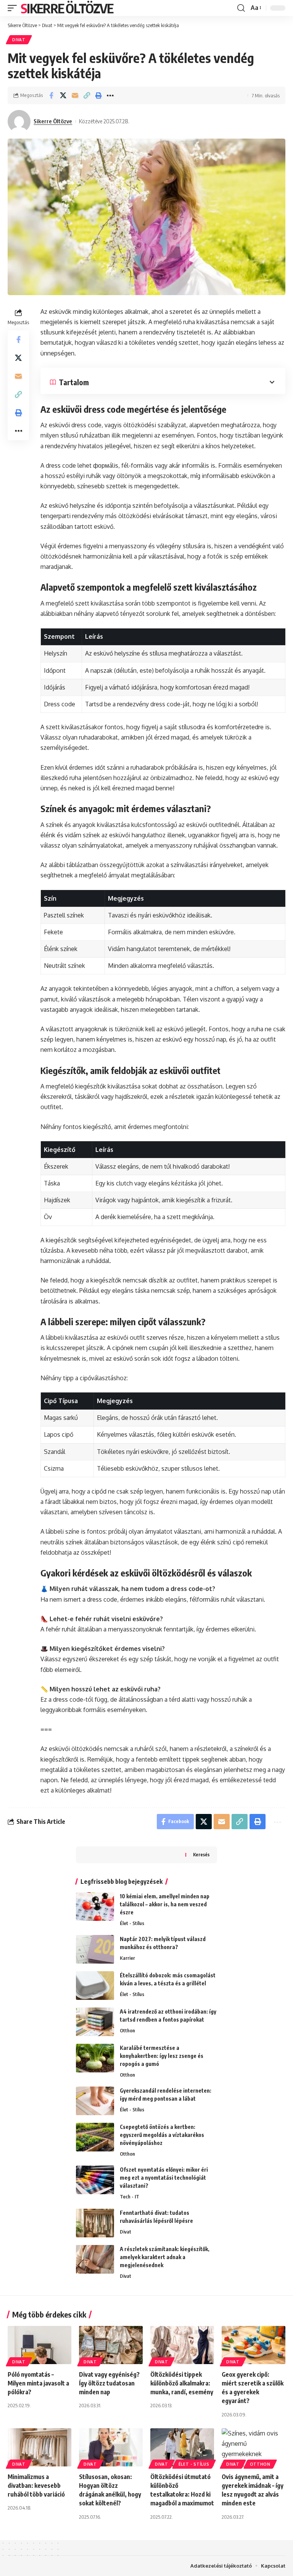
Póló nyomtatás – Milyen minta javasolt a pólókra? (38, 2383)
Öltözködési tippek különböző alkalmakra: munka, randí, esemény (182, 2383)
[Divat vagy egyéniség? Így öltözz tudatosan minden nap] (111, 2345)
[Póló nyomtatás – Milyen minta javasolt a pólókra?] (39, 2345)
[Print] (98, 95)
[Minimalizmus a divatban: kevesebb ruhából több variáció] (39, 2447)
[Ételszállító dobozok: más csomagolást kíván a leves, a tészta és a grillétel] (95, 1986)
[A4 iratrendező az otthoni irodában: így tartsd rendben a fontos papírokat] (95, 2022)
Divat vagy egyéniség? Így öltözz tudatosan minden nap (109, 2383)
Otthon (127, 2030)
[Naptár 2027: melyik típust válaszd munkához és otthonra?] (95, 1949)
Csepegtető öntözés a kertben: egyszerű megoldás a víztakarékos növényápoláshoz (162, 2135)
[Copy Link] (87, 95)
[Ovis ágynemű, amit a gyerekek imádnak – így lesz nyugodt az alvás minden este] (254, 2447)
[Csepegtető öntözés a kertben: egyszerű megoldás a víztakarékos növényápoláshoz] (95, 2137)
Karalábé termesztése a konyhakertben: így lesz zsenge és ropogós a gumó (162, 2056)
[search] (241, 8)
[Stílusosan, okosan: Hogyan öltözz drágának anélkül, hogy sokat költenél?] (111, 2447)
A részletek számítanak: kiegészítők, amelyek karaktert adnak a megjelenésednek (165, 2257)
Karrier (127, 1958)
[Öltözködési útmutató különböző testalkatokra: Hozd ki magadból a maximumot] (182, 2447)
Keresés (201, 1855)
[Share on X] (63, 95)
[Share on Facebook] (51, 95)
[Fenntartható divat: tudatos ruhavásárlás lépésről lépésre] (95, 2223)
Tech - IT (130, 2196)
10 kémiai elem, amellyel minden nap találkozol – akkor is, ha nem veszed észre (165, 1904)
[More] (110, 95)
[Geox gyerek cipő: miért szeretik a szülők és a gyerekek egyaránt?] (254, 2345)
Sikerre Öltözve (67, 8)
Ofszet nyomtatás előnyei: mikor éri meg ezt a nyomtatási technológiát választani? (164, 2178)
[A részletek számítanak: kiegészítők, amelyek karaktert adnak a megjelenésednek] (95, 2259)
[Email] (75, 95)
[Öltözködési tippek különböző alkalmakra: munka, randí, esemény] (182, 2345)
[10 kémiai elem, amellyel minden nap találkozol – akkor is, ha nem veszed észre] (95, 1907)
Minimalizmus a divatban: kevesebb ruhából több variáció (36, 2486)
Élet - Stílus (132, 1923)
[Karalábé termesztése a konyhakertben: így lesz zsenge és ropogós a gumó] (95, 2058)
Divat (19, 40)
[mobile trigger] (14, 8)
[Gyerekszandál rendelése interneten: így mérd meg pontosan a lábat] (95, 2101)
